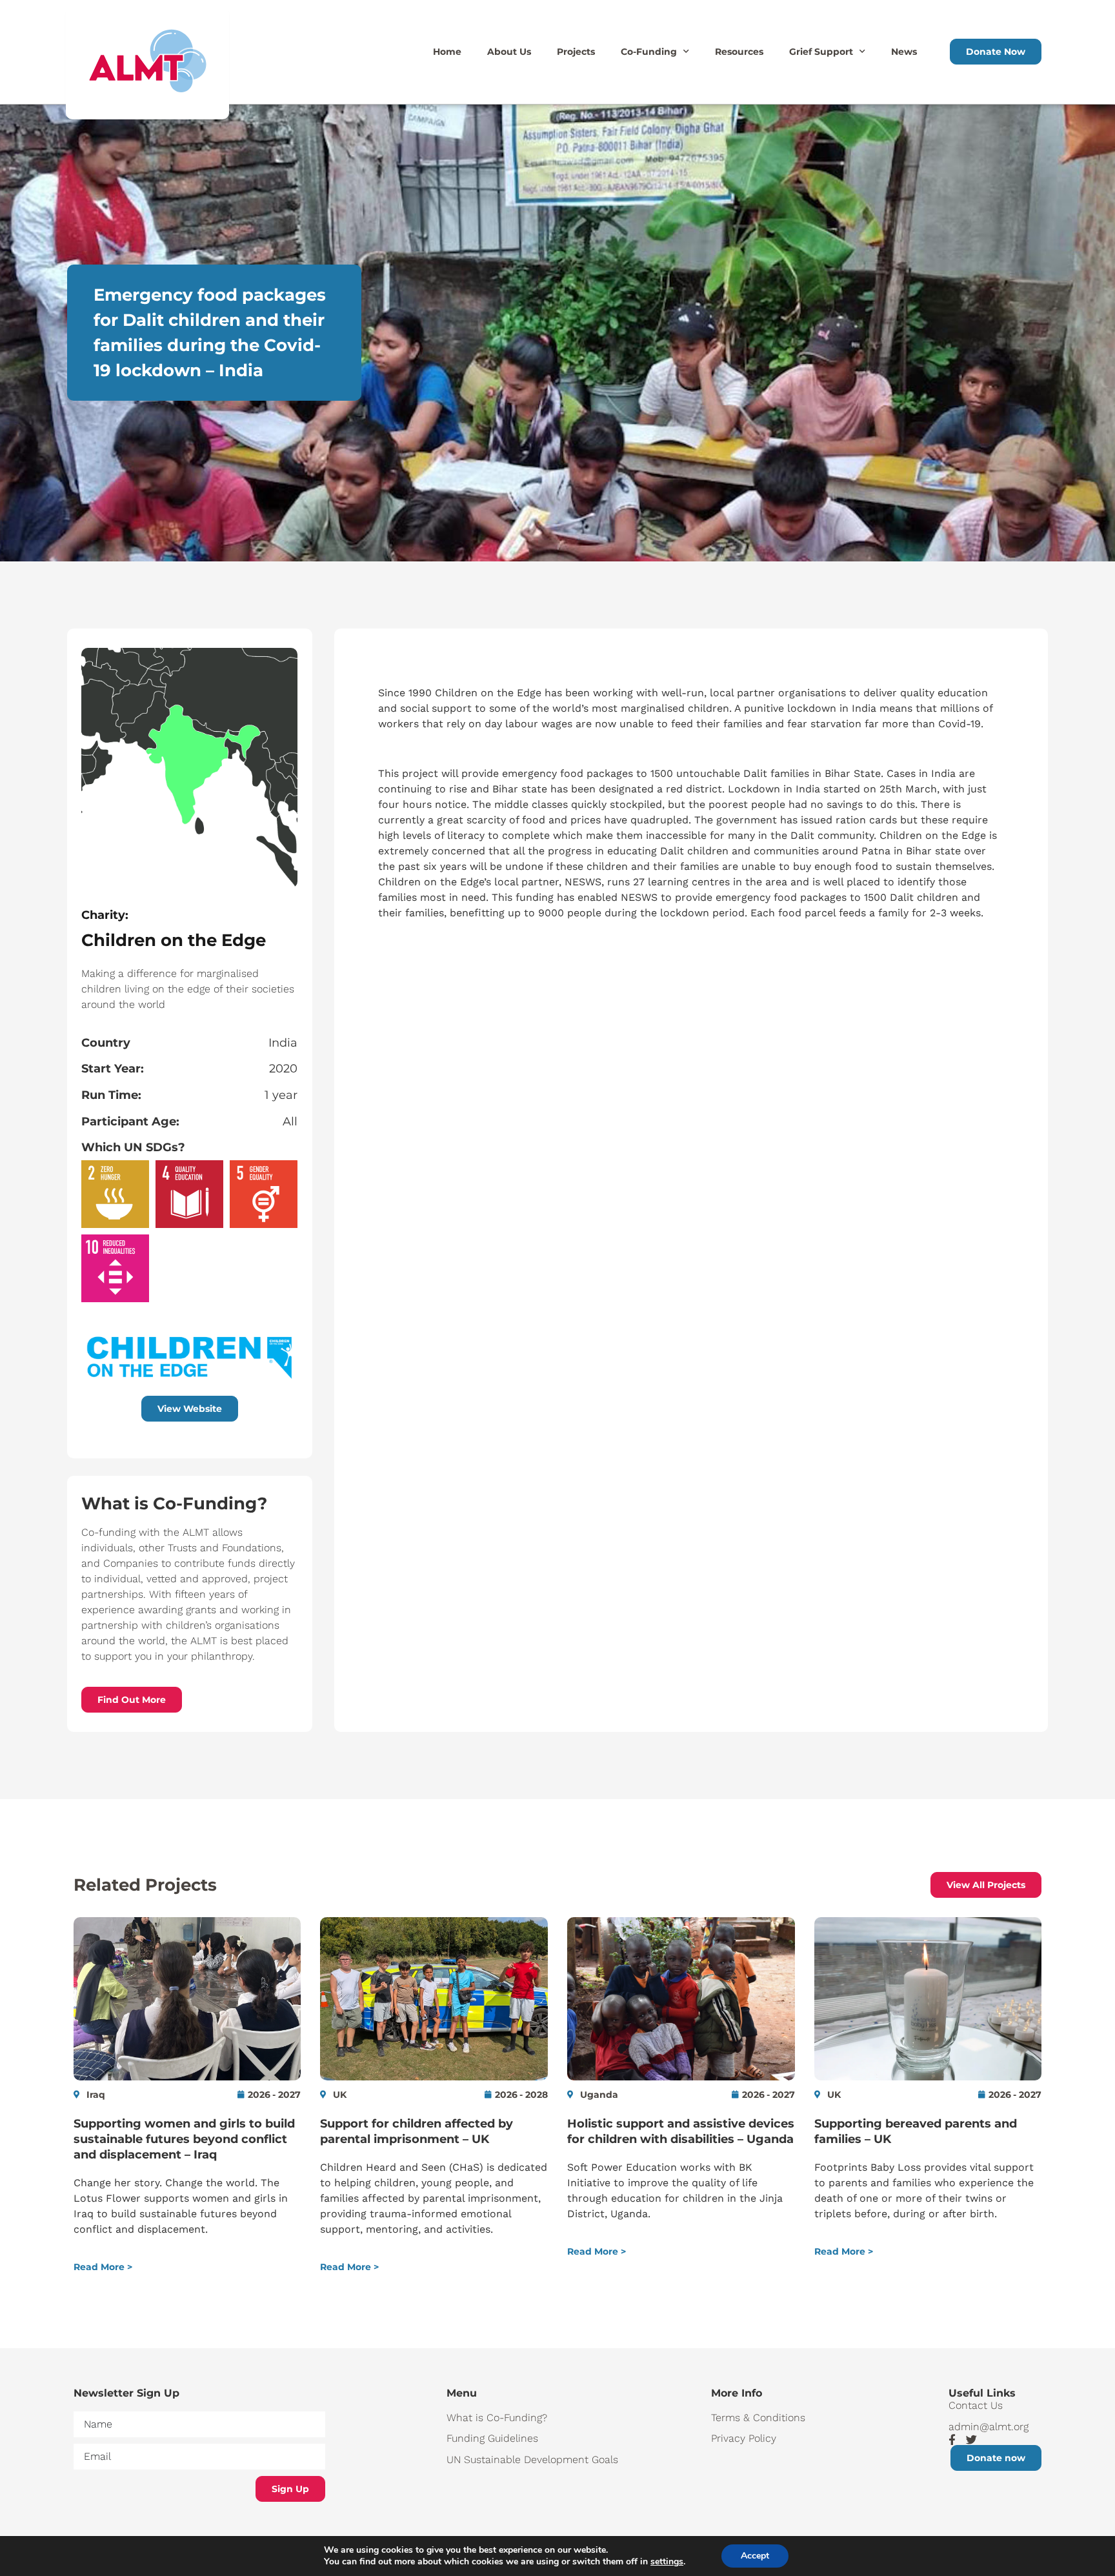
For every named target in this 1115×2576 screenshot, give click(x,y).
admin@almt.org (989, 2427)
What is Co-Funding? (497, 2418)
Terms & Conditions (758, 2418)
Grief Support (821, 52)
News (904, 52)
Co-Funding (649, 52)
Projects (576, 52)
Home (447, 52)
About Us (509, 52)
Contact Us (976, 2405)
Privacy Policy (744, 2438)
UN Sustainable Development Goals (532, 2460)
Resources (739, 52)
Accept (755, 2556)
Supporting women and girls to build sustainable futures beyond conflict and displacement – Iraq (184, 2139)
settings (667, 2562)
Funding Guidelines (492, 2438)
